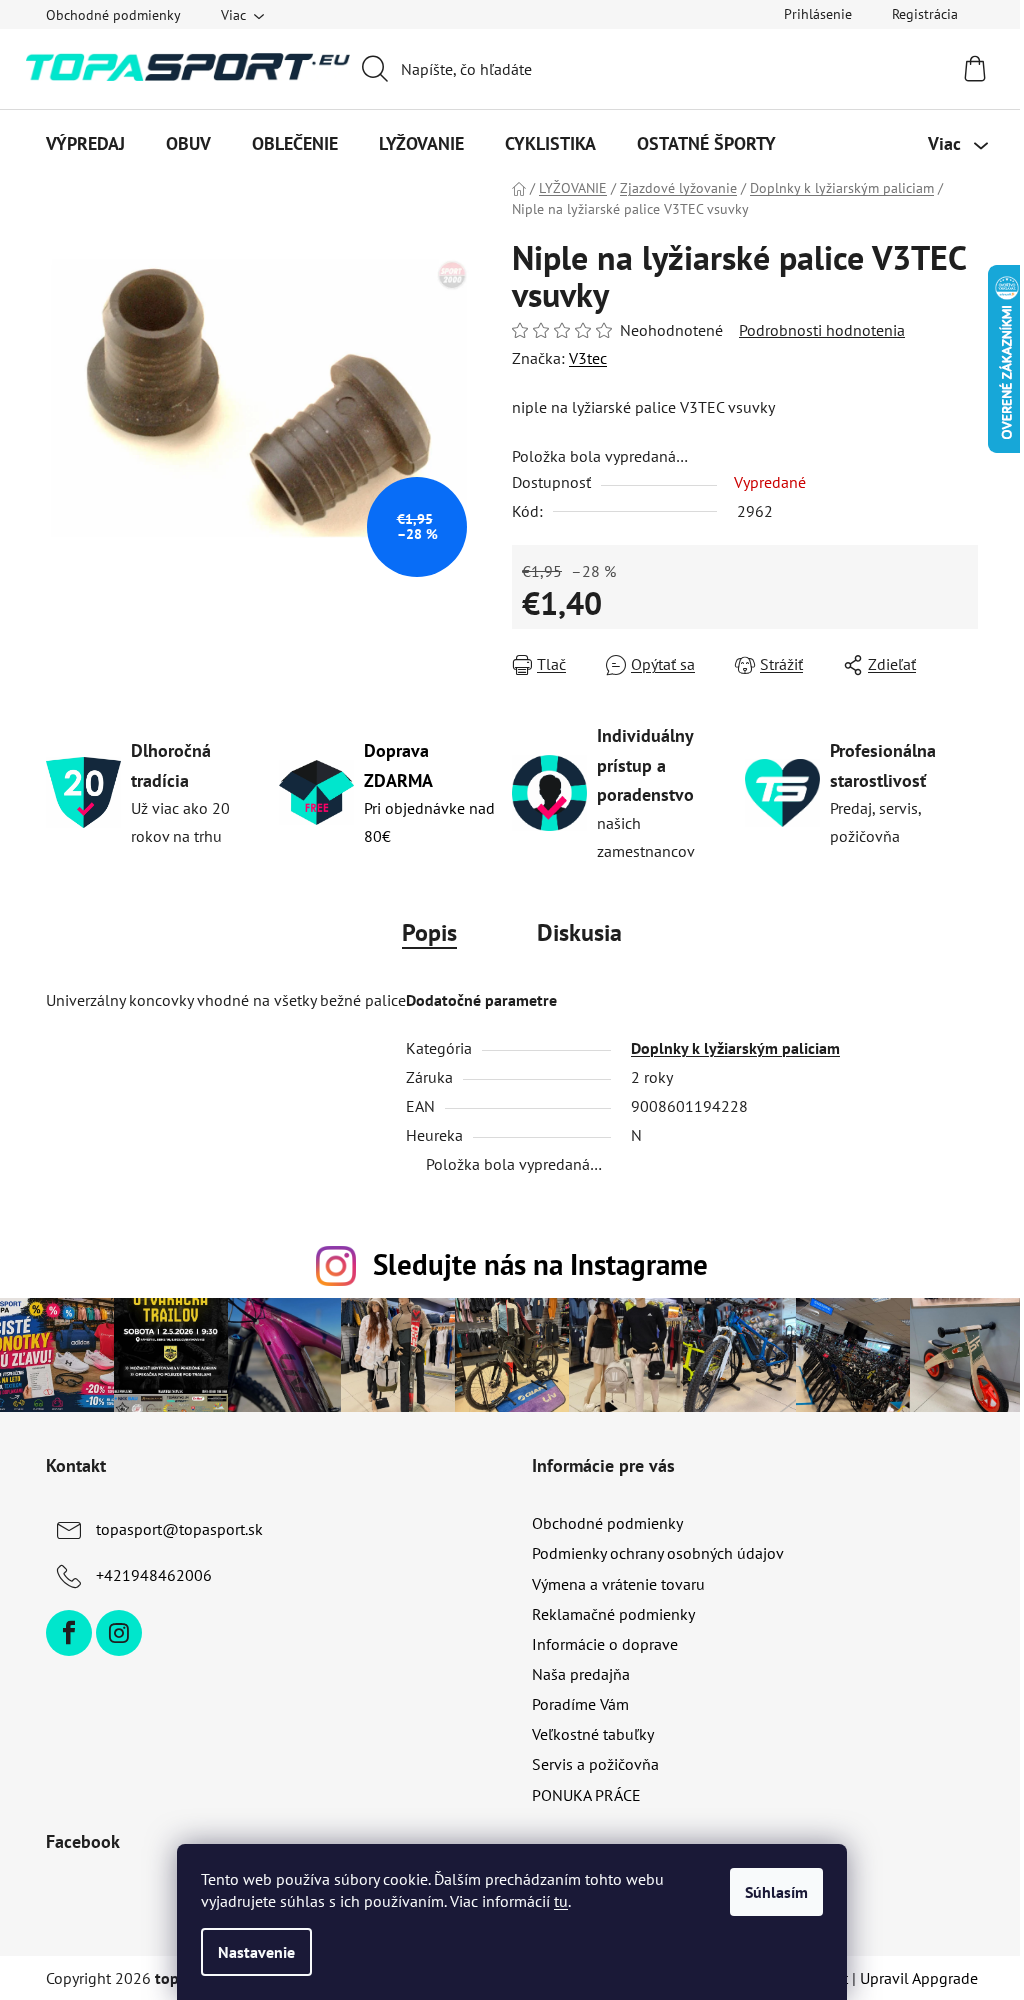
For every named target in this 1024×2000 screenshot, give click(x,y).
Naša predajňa (581, 1674)
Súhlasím (776, 1892)
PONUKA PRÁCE (586, 1795)
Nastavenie (256, 1952)
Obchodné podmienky (113, 15)
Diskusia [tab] (579, 932)
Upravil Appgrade (919, 1978)
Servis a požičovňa (595, 1764)
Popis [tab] (429, 932)
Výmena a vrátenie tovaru (618, 1584)
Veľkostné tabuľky (593, 1734)
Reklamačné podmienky (613, 1614)
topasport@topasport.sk (179, 1529)
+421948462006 (154, 1575)
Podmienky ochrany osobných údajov (658, 1553)
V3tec (588, 358)
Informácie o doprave (605, 1644)
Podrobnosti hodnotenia (822, 330)
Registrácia (925, 14)
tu (561, 1901)
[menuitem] (85, 144)
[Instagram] (119, 1633)
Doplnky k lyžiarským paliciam (735, 1048)
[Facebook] (69, 1633)
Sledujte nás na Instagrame (540, 1264)
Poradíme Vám (580, 1704)
